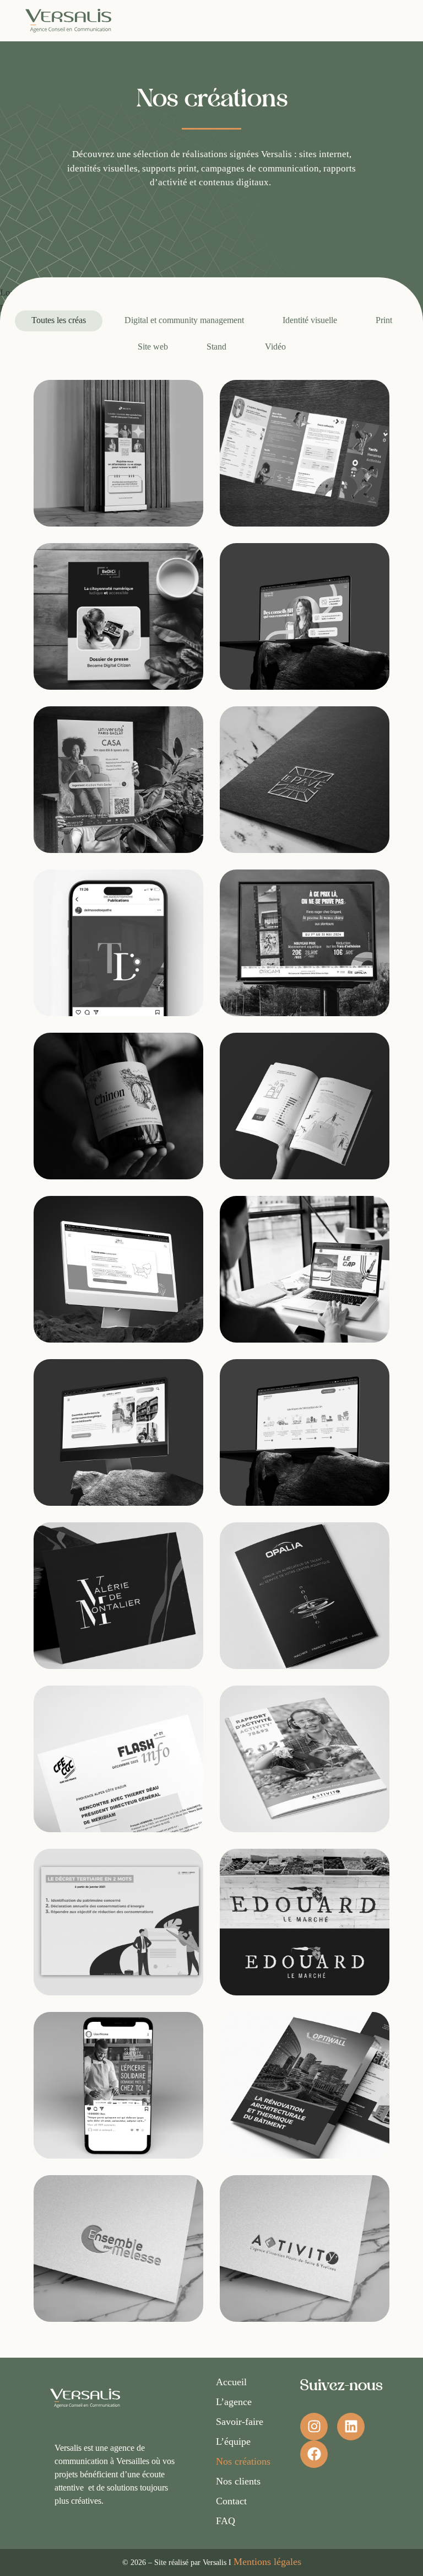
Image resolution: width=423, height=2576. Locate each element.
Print (384, 320)
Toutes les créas (59, 320)
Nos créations (243, 2461)
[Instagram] (314, 2427)
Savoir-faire (240, 2422)
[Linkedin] (351, 2427)
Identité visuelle (310, 320)
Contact (231, 2501)
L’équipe (233, 2441)
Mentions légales (267, 2562)
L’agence (234, 2402)
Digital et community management (184, 320)
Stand (216, 347)
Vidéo (275, 347)
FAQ (226, 2521)
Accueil (231, 2382)
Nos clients (238, 2481)
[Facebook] (314, 2454)
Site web (153, 347)
